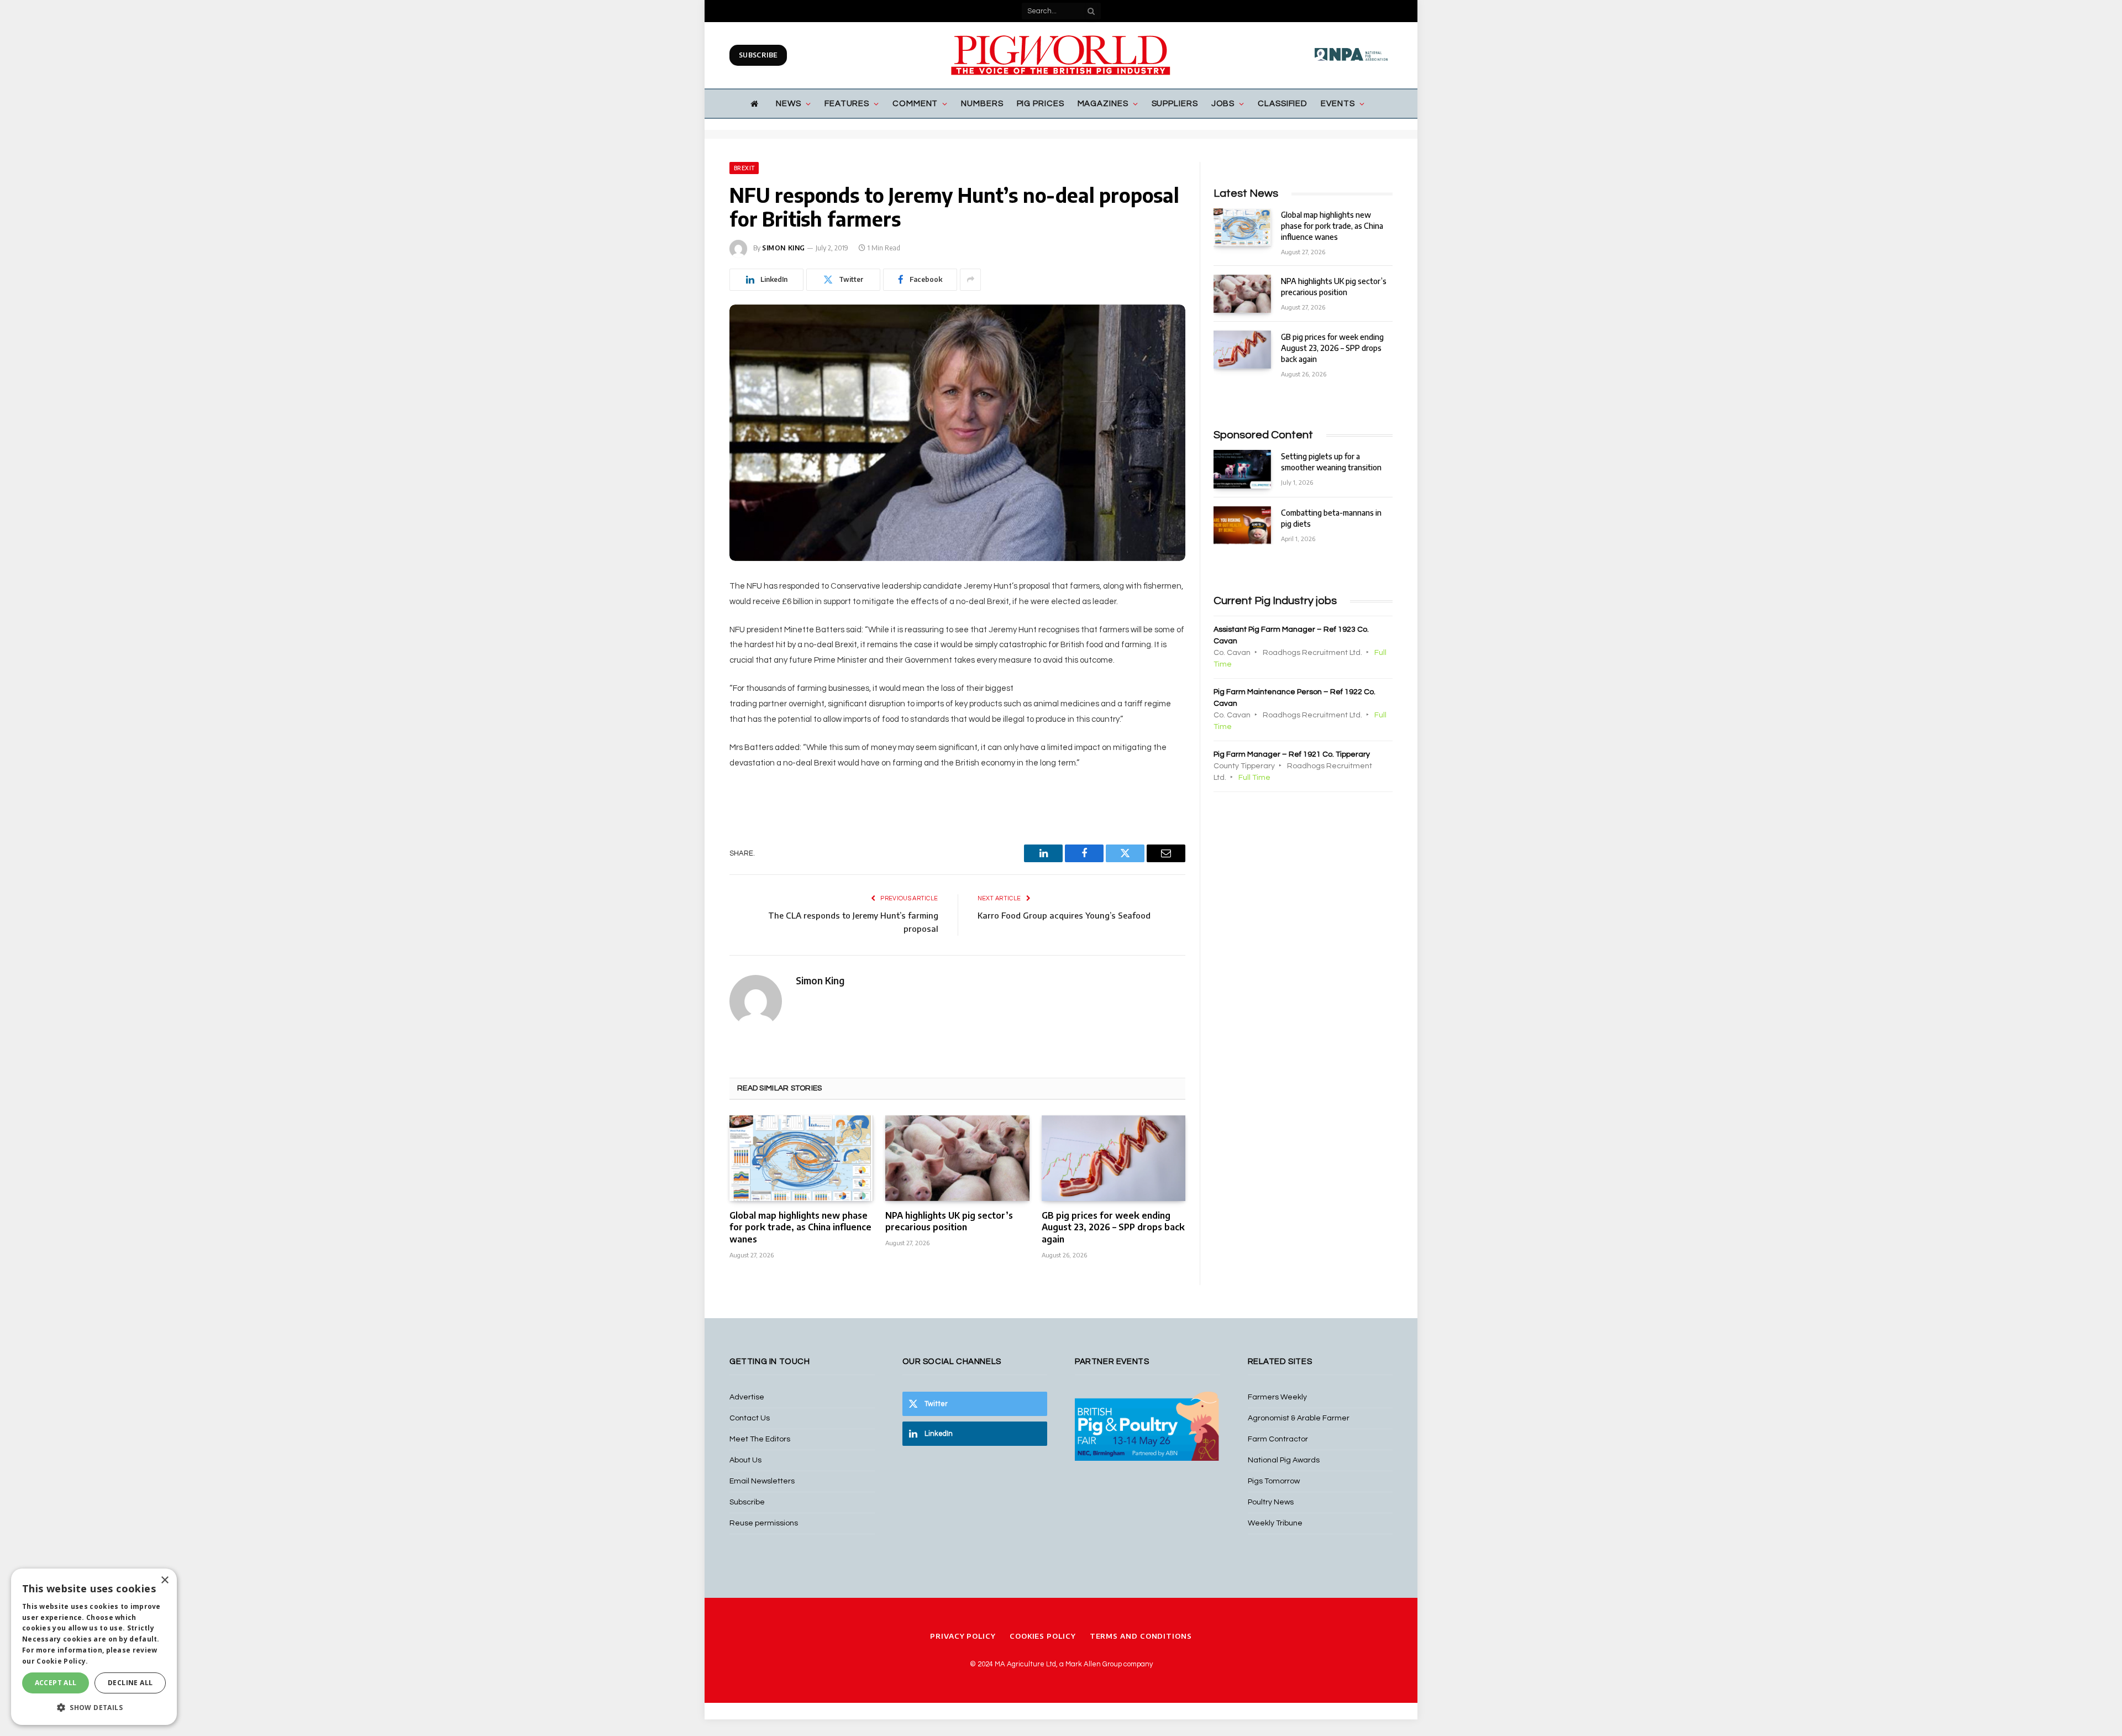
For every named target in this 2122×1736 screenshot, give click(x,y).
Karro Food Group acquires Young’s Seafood (1064, 915)
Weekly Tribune (1275, 1523)
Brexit (744, 168)
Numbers (982, 104)
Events (1338, 104)
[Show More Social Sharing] (970, 280)
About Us (745, 1460)
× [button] (164, 1580)
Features (847, 104)
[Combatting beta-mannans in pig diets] (1242, 525)
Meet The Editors (760, 1439)
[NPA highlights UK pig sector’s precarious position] (957, 1158)
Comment (915, 104)
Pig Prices (1041, 104)
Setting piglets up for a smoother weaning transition (1331, 462)
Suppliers (1175, 104)
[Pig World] (1061, 55)
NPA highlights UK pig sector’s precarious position (949, 1221)
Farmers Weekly (1277, 1397)
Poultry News (1271, 1502)
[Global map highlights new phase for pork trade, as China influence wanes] (801, 1158)
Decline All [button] (130, 1683)
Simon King (784, 248)
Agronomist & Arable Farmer (1299, 1418)
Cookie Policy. (62, 1661)
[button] (94, 1707)
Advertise (747, 1397)
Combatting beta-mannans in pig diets (1331, 518)
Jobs (1223, 104)
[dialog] (94, 1647)
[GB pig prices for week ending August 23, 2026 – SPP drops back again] (1113, 1158)
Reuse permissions (764, 1523)
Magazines (1103, 104)
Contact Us (750, 1418)
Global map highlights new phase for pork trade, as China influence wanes (800, 1228)
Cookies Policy (1043, 1636)
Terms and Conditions (1141, 1636)
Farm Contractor (1278, 1439)
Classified (1283, 104)
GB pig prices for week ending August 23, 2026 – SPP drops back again (1113, 1228)
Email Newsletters (762, 1481)
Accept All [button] (56, 1683)
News (789, 104)
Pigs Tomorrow (1274, 1481)
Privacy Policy (963, 1636)
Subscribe (758, 55)
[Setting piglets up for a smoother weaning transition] (1242, 469)
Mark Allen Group (1094, 1664)
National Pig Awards (1284, 1460)
